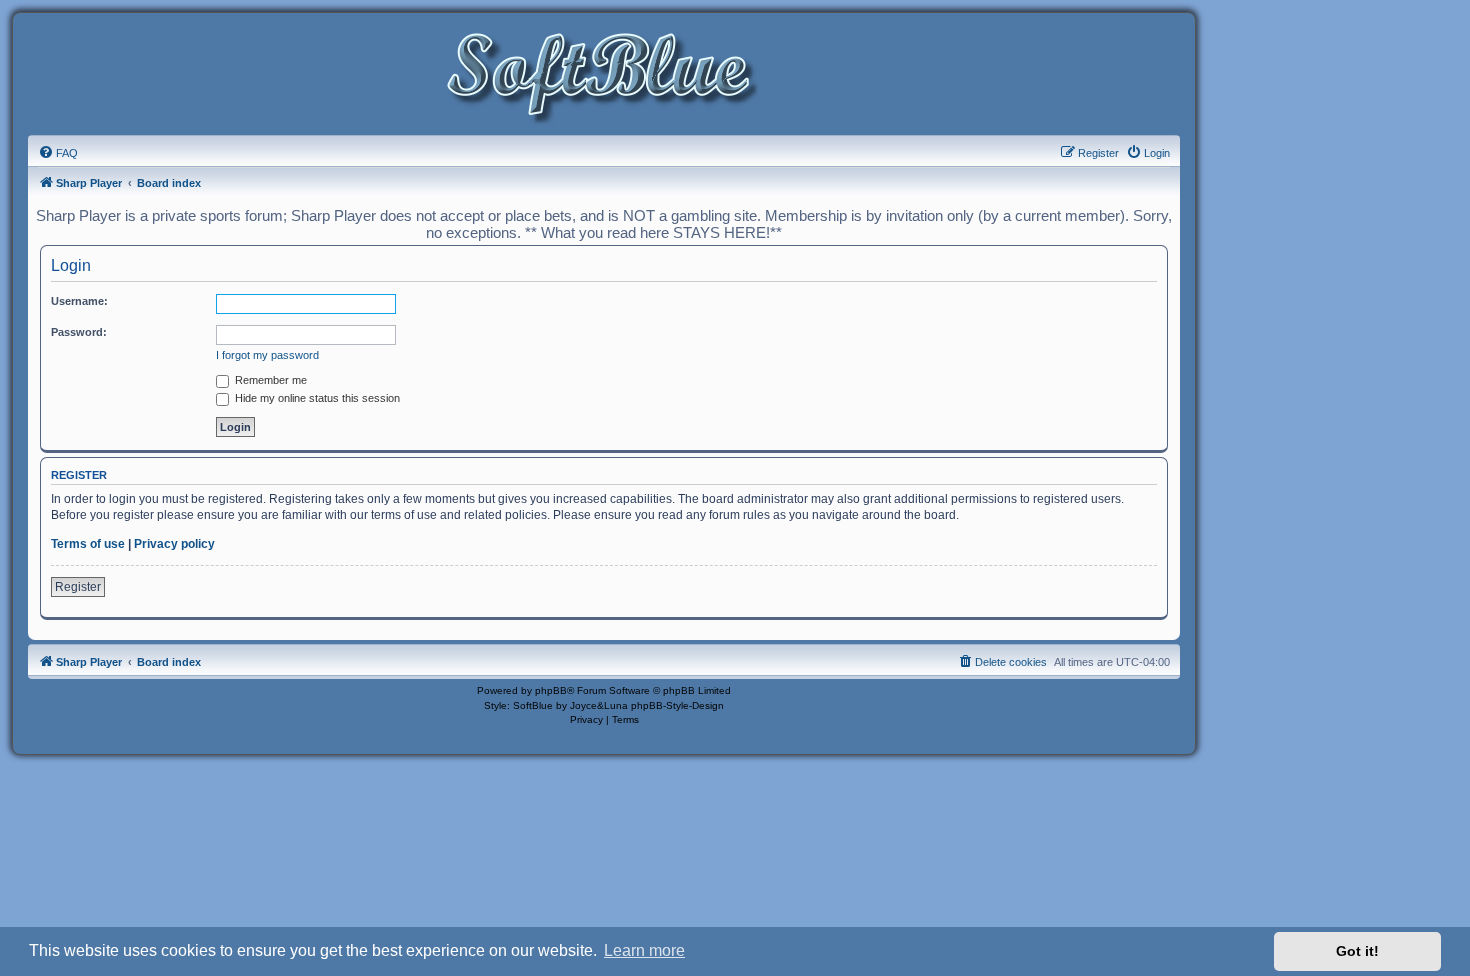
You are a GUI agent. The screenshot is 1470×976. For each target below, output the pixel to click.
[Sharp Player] (604, 78)
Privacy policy (174, 544)
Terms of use (88, 544)
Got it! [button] (1357, 951)
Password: (79, 332)
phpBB (551, 690)
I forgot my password (267, 355)
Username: (79, 301)
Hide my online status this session (316, 398)
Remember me (269, 380)
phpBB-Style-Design (677, 705)
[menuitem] (58, 153)
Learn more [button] (644, 950)
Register (78, 587)
